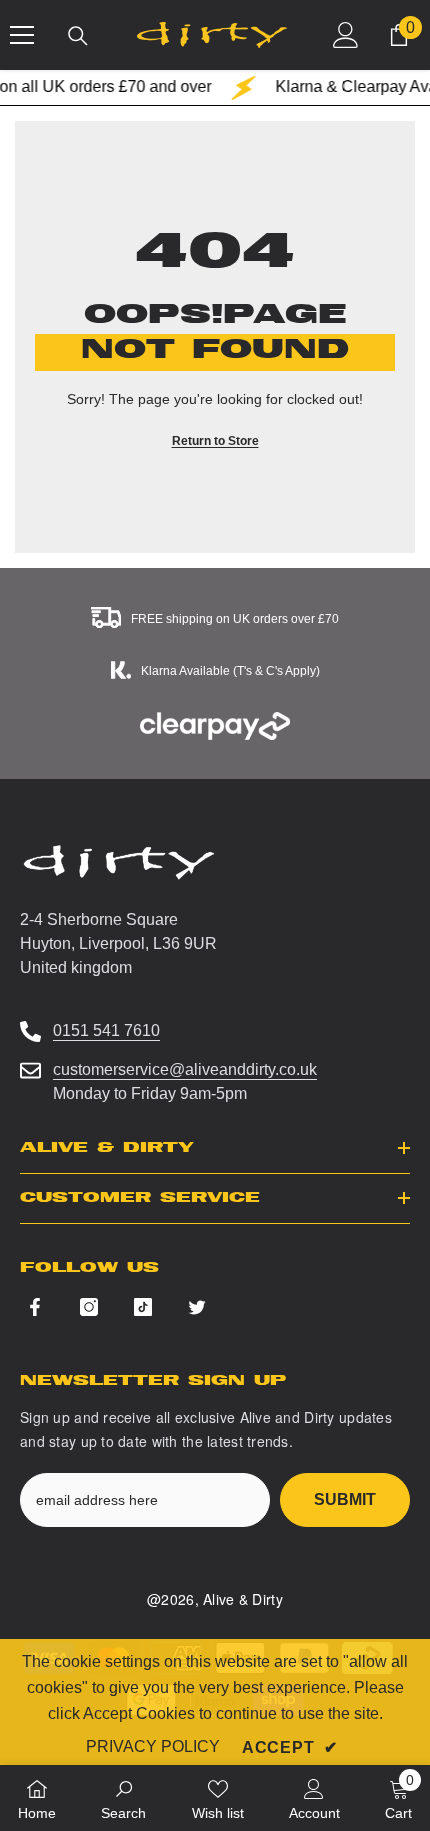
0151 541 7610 (106, 1030)
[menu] (22, 35)
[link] (123, 1798)
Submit (345, 1499)
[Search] (78, 36)
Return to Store (215, 441)
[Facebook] (35, 1307)
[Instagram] (89, 1307)
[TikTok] (143, 1307)
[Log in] (346, 35)
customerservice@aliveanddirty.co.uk (185, 1069)
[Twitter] (197, 1307)
